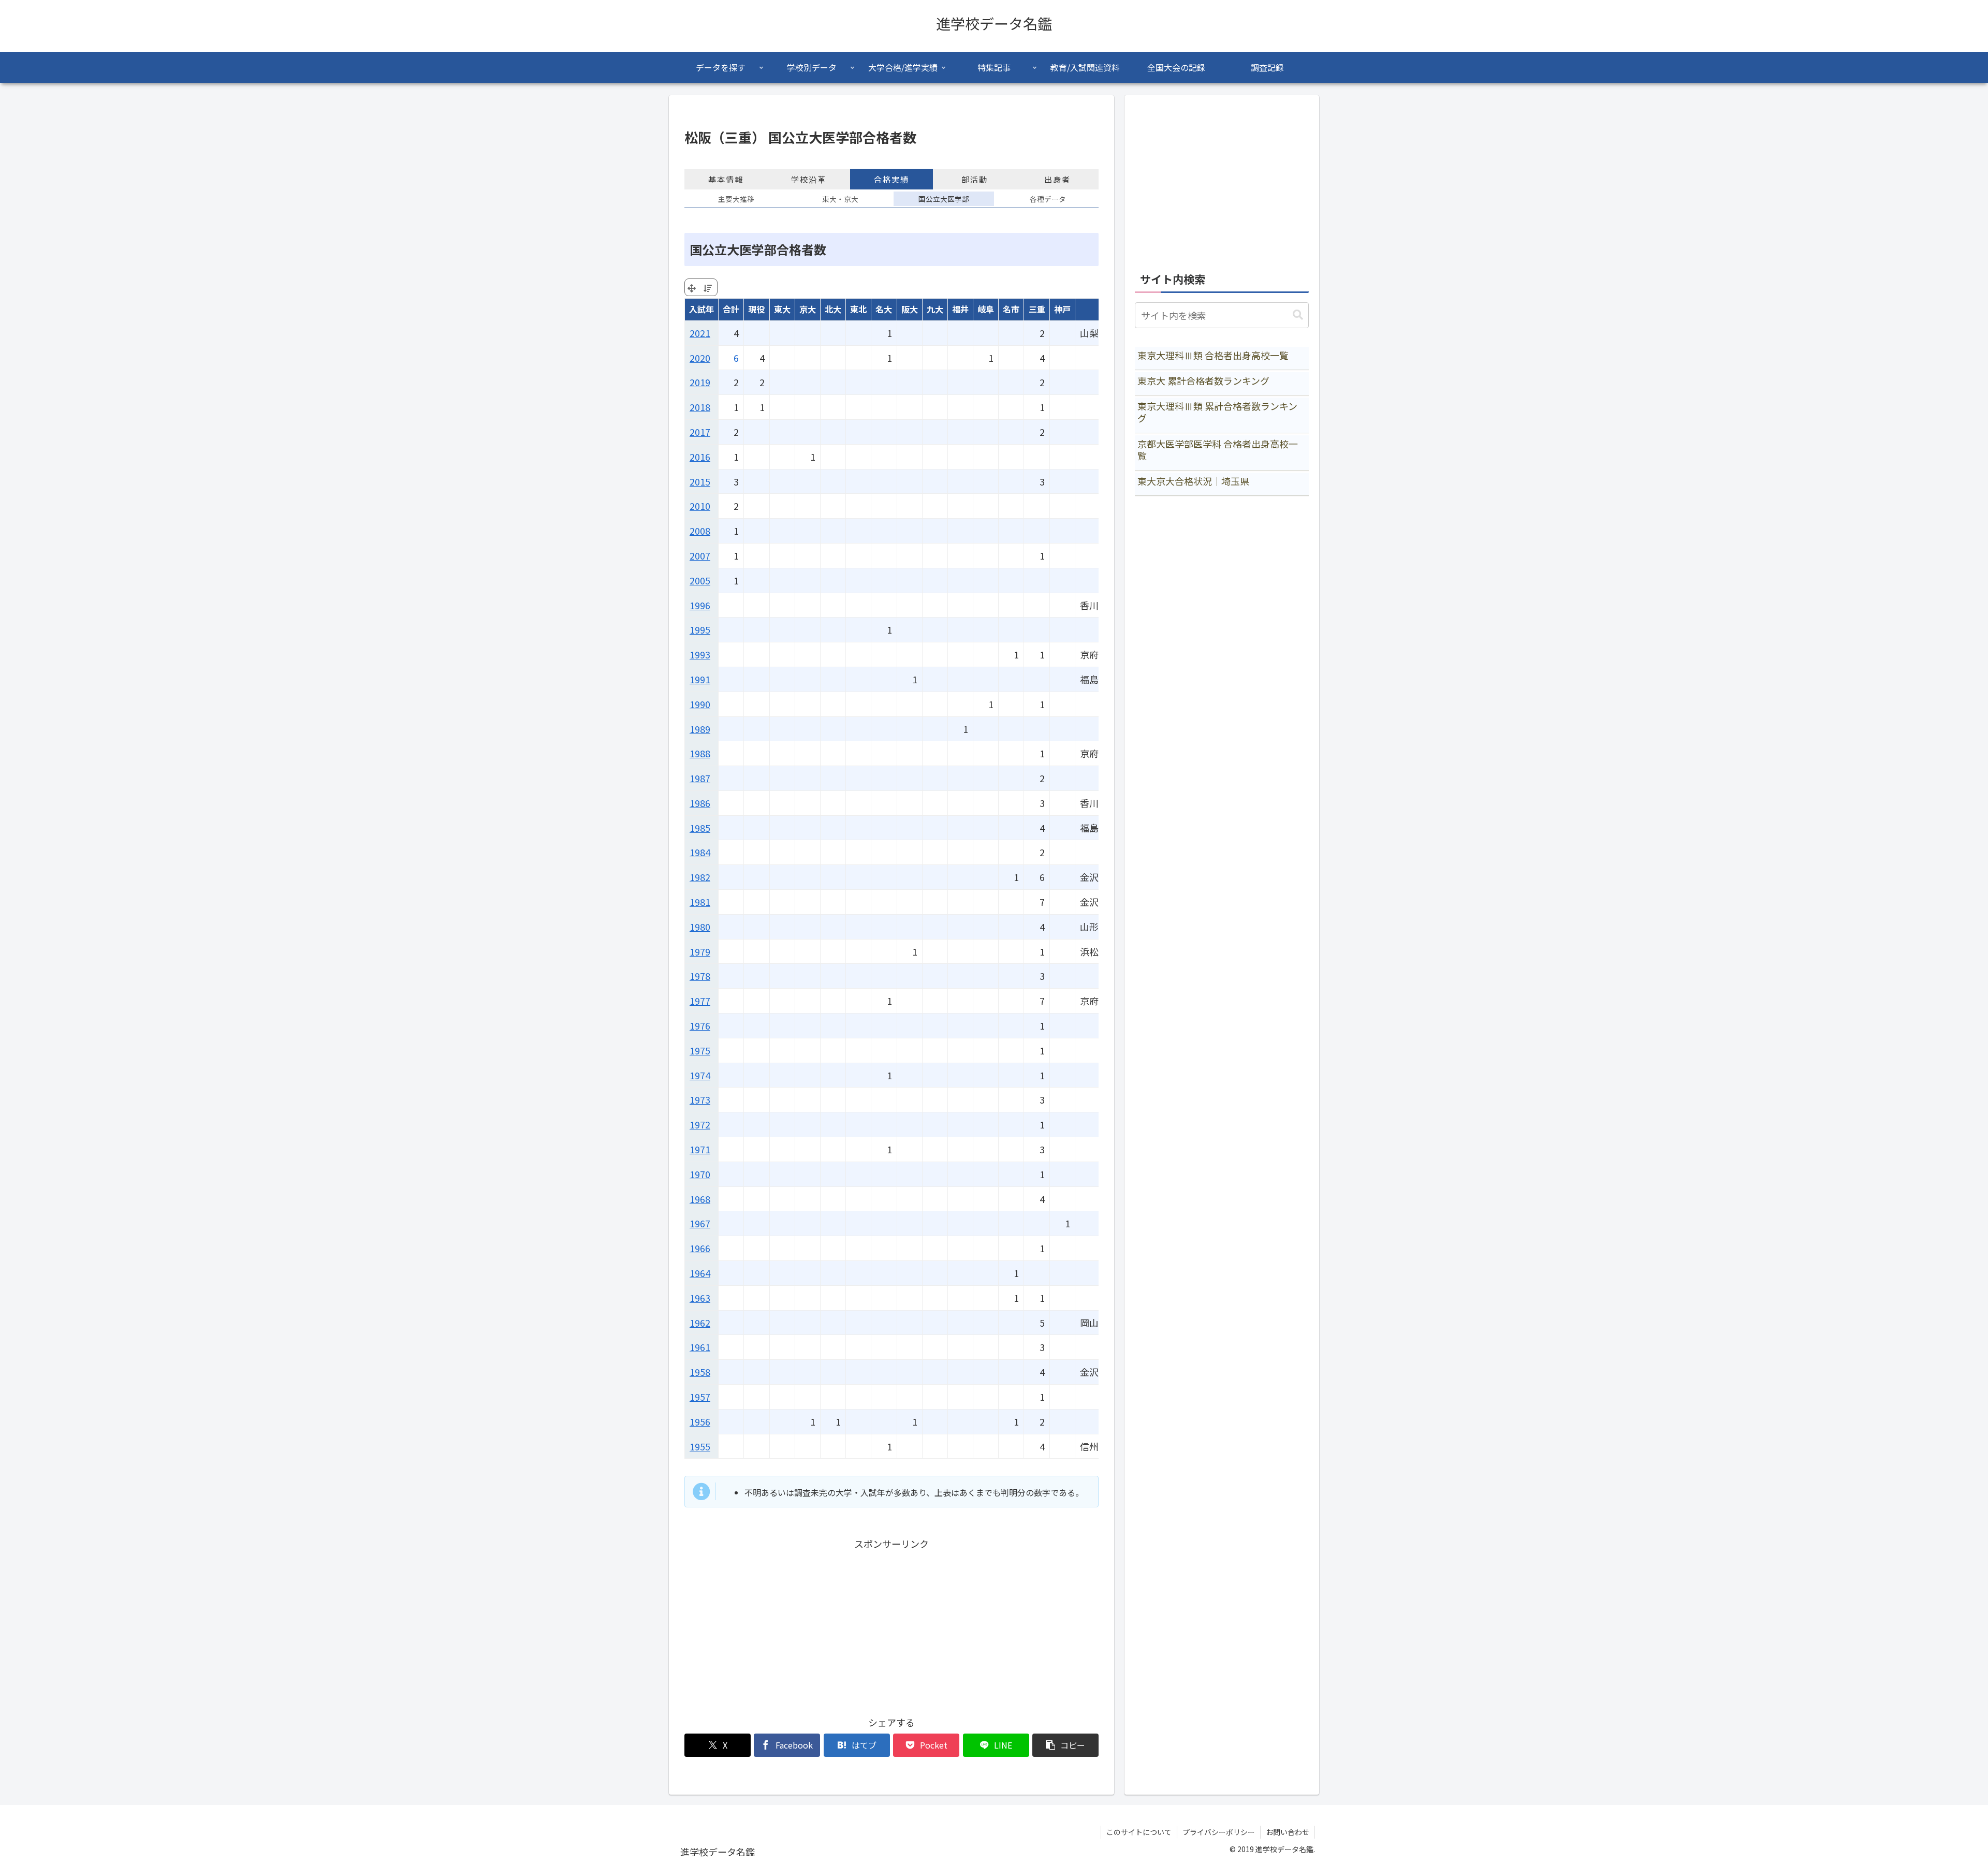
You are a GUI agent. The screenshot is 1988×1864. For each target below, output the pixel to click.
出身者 (1057, 179)
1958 (700, 1372)
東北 (858, 309)
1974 (700, 1075)
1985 (700, 828)
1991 (700, 679)
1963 (700, 1298)
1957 (700, 1397)
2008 (700, 531)
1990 (700, 704)
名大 (884, 309)
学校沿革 (809, 179)
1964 (700, 1273)
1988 (700, 753)
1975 (700, 1050)
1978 (700, 976)
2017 (700, 432)
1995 (700, 629)
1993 (700, 654)
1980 (700, 927)
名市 (1011, 309)
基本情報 (726, 179)
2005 (700, 580)
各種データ (1048, 199)
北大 (833, 309)
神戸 (1062, 309)
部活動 (975, 179)
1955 (700, 1446)
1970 (700, 1174)
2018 (700, 407)
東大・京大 (840, 199)
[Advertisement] (891, 1624)
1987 (700, 778)
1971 (700, 1149)
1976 (700, 1025)
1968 (700, 1199)
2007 (700, 555)
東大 (782, 309)
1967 (700, 1223)
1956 (700, 1421)
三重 (1037, 309)
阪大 (910, 309)
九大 (935, 309)
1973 (700, 1099)
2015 (700, 481)
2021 (700, 333)
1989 (700, 729)
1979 (700, 951)
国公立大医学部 (944, 199)
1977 (700, 1001)
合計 (731, 309)
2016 (700, 457)
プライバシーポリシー (1219, 1832)
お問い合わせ (1288, 1832)
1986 (700, 803)
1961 (700, 1347)
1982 (700, 877)
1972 (700, 1124)
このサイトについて (1139, 1832)
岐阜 (986, 309)
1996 (700, 605)
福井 (960, 309)
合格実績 (891, 179)
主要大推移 (736, 199)
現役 (756, 309)
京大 (808, 309)
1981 (700, 902)
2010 (700, 506)
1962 (700, 1323)
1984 (700, 852)
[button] (1065, 1745)
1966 (700, 1248)
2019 (700, 382)
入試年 (701, 309)
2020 (700, 358)
